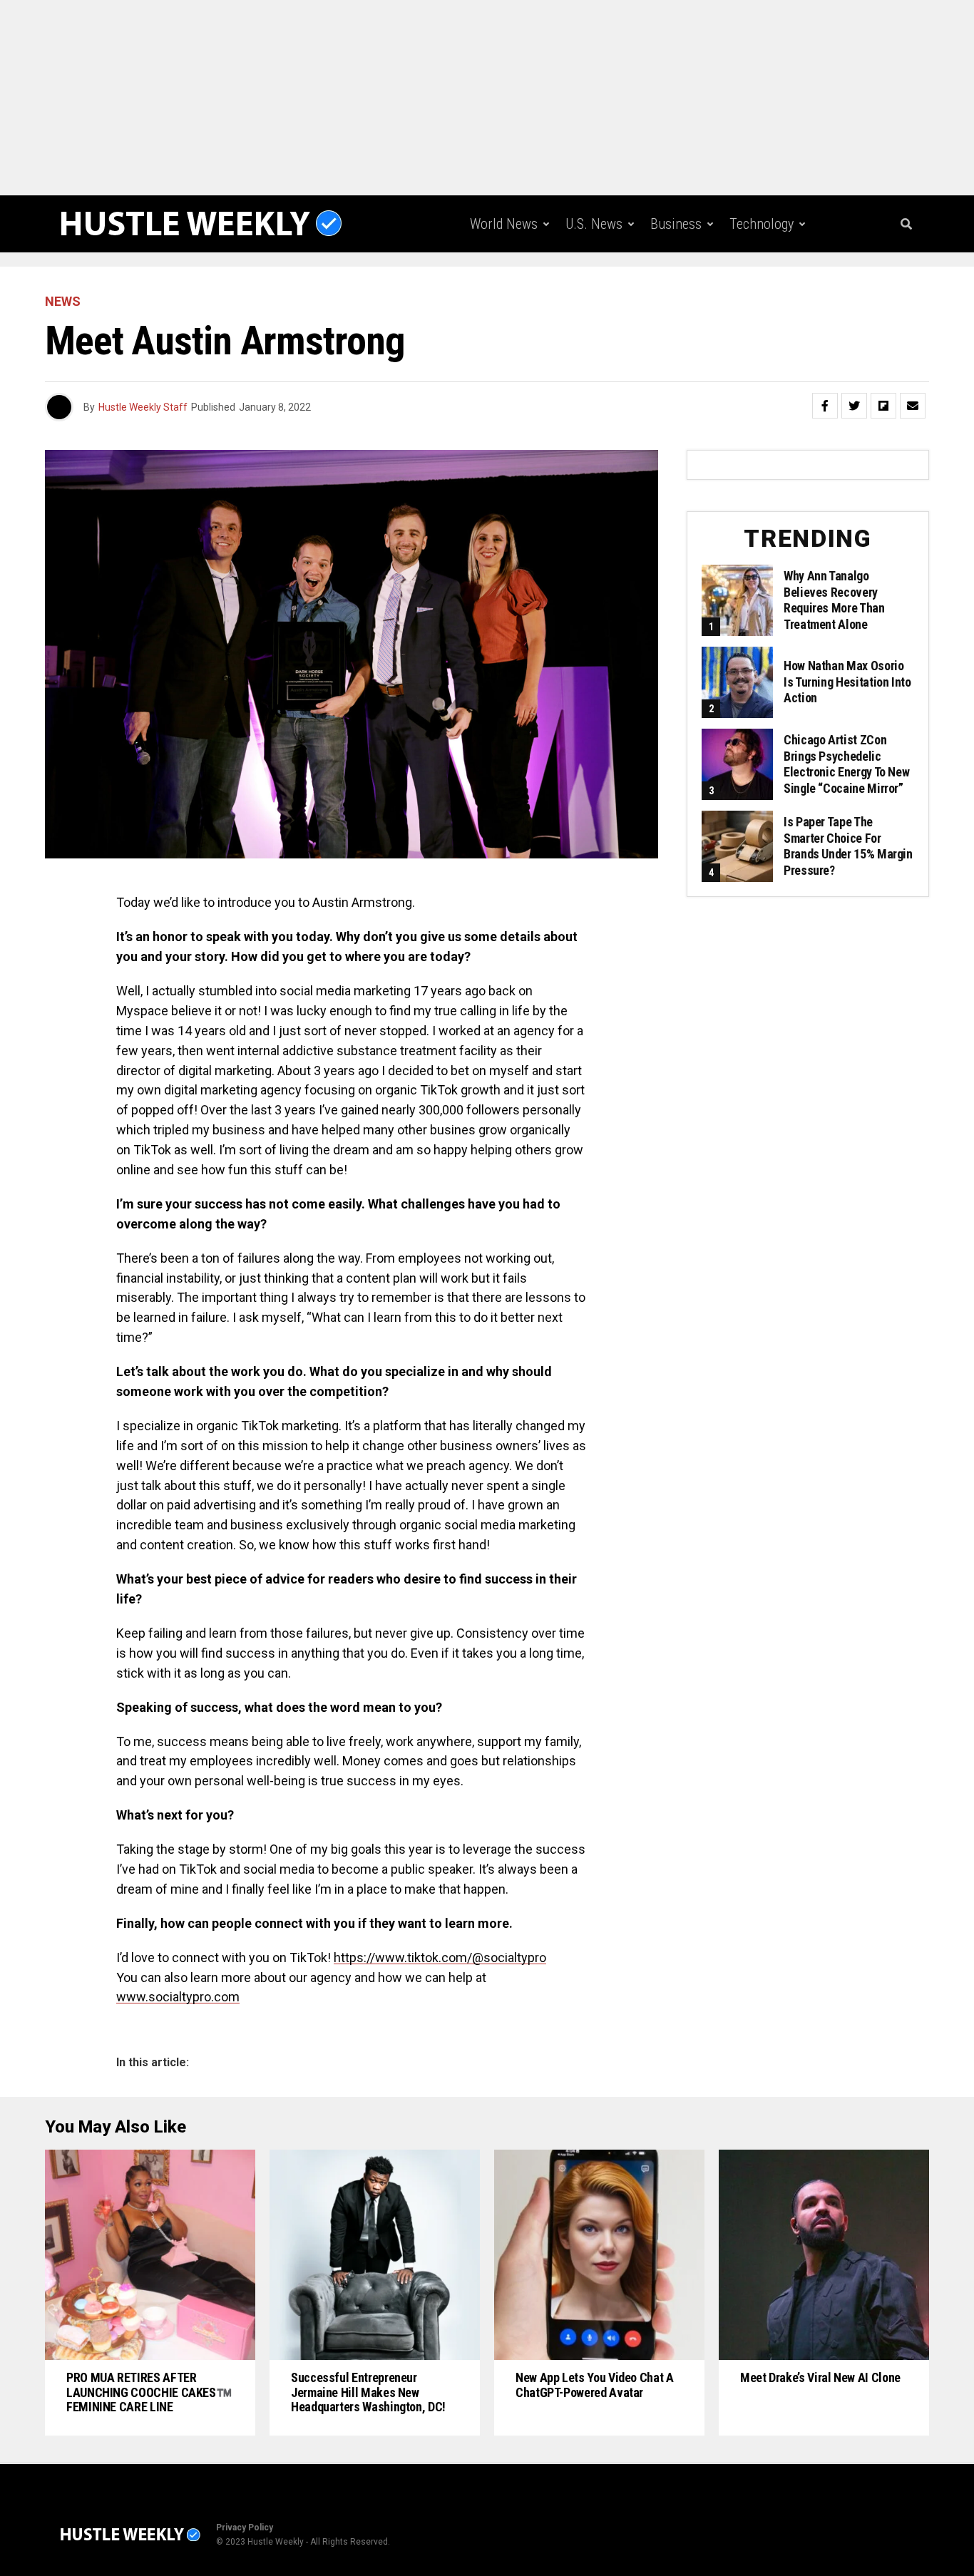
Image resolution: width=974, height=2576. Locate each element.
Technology (762, 224)
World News (504, 224)
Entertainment (600, 283)
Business (676, 224)
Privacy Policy (245, 2528)
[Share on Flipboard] (883, 406)
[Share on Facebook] (825, 406)
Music (686, 283)
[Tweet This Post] (854, 406)
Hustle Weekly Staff (143, 407)
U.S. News (594, 224)
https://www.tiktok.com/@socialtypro (440, 1957)
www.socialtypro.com (178, 1997)
